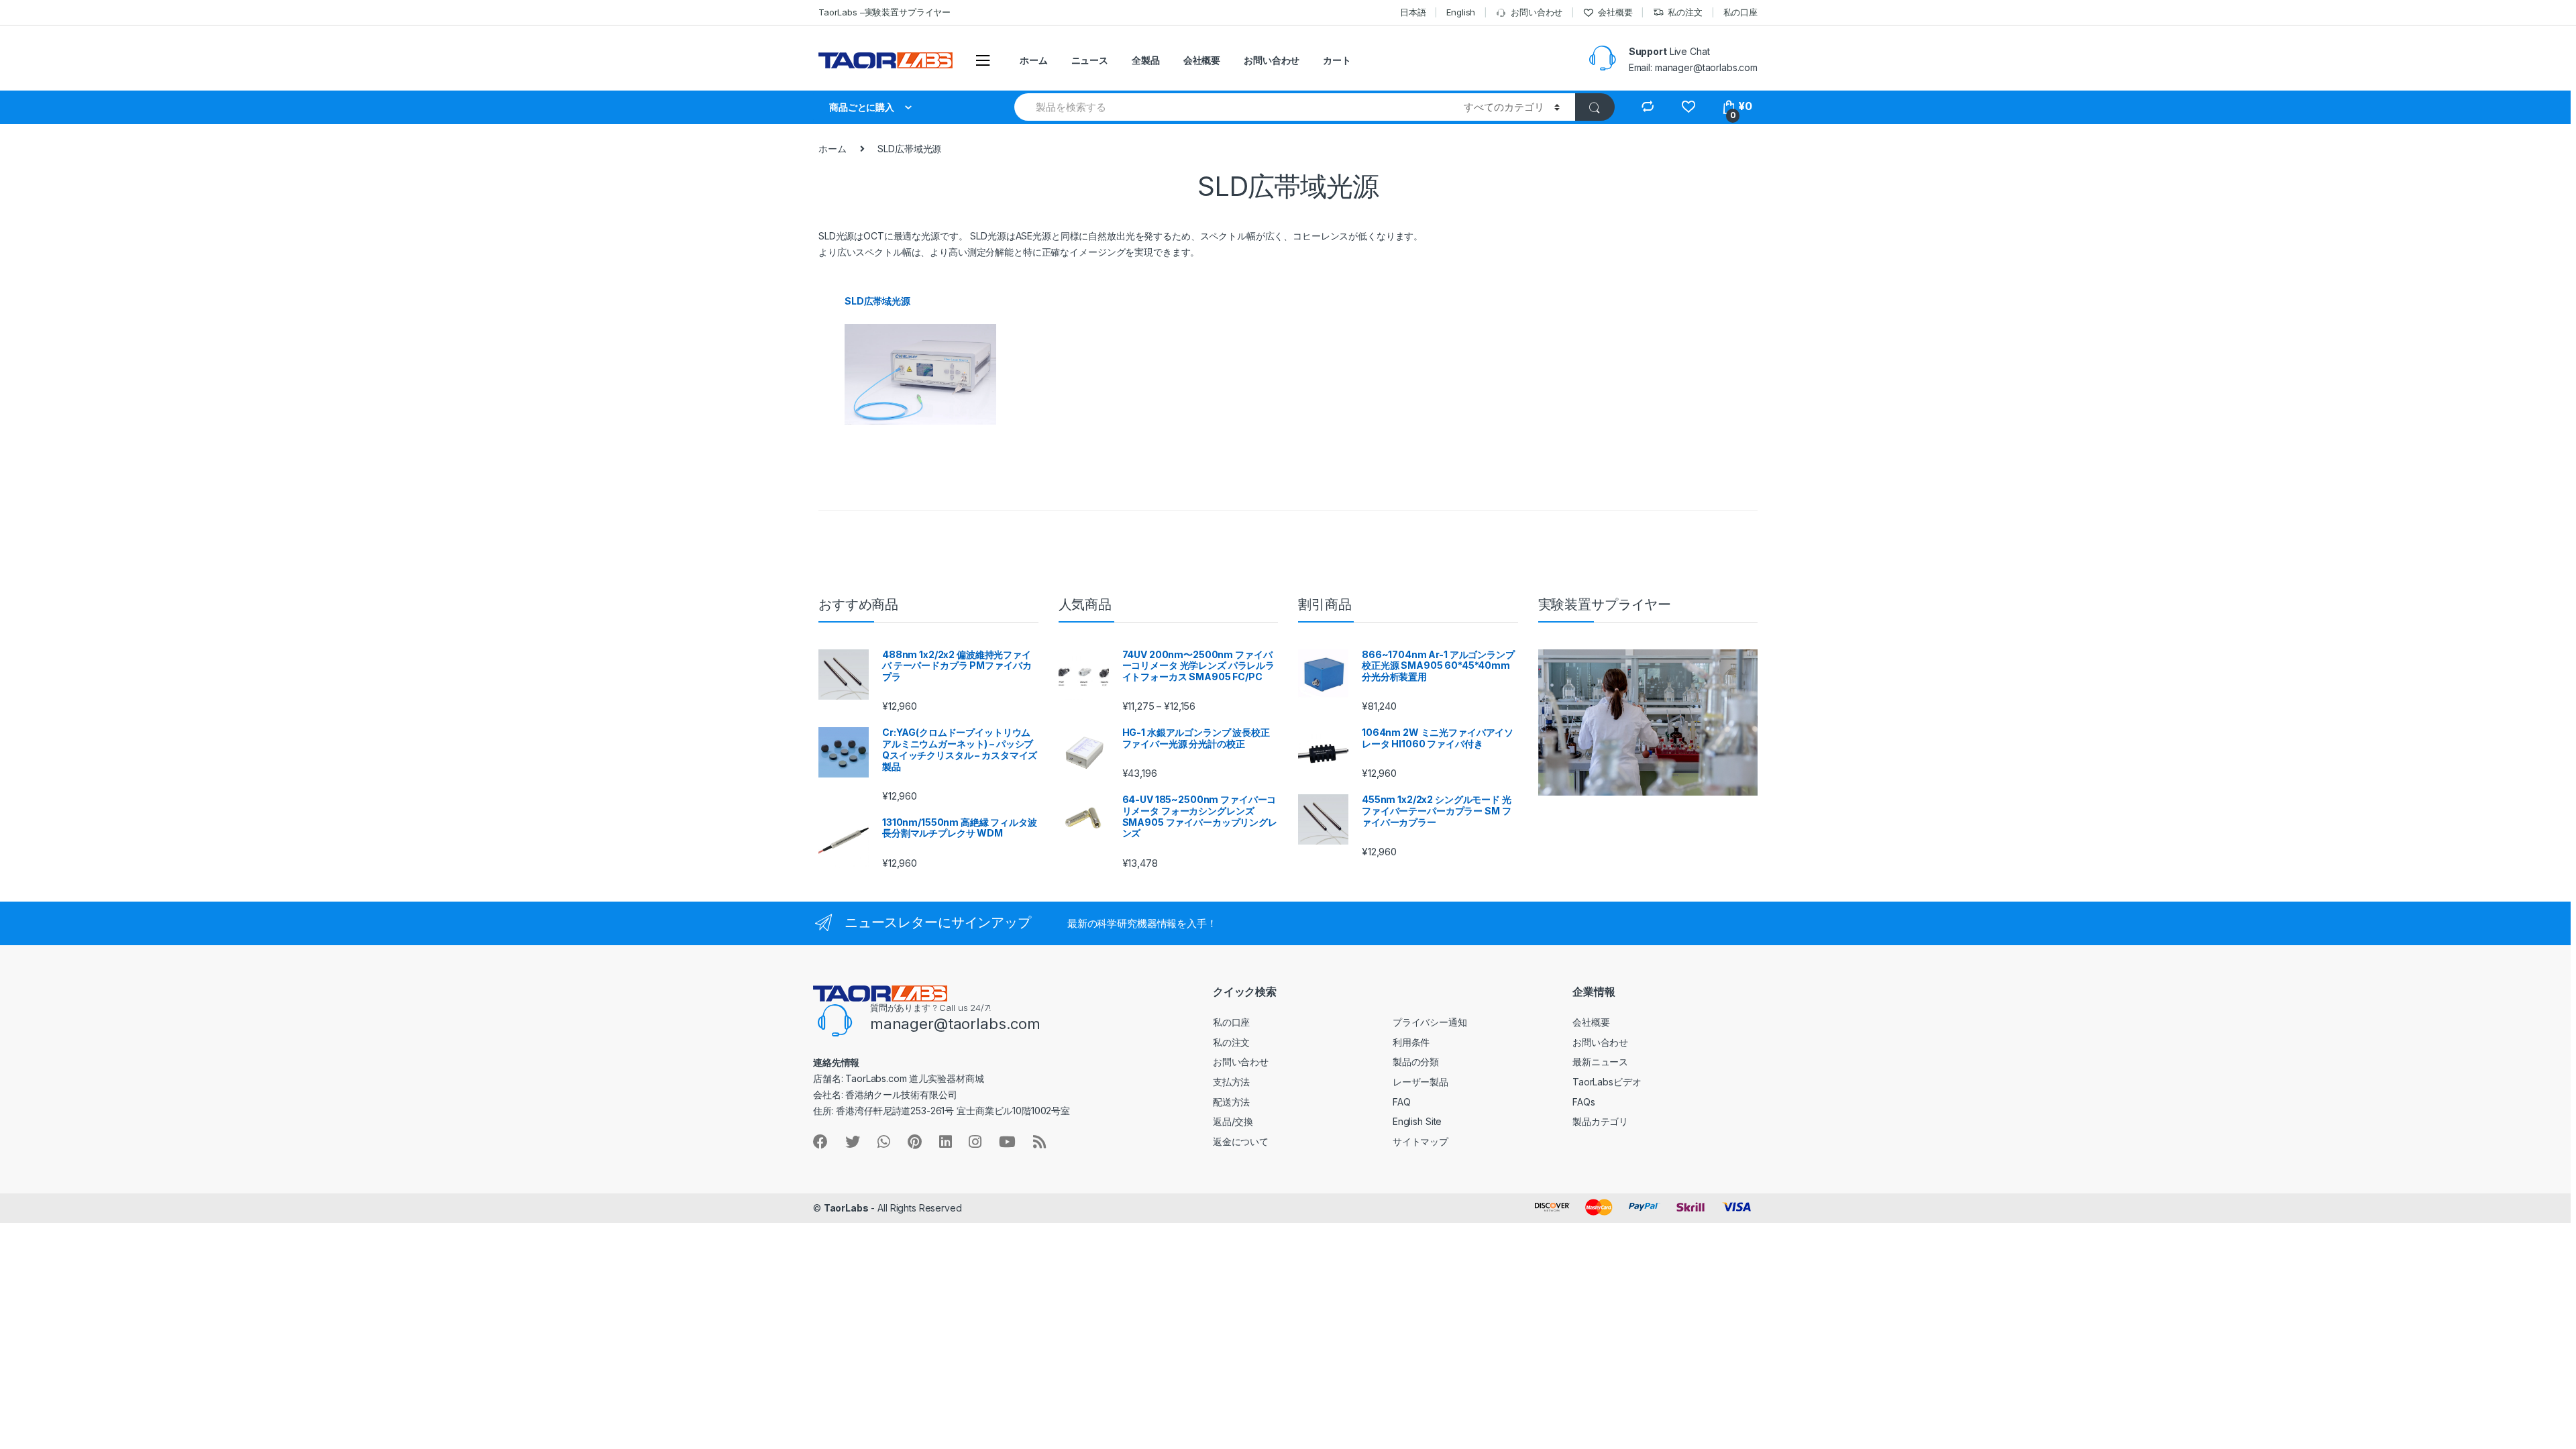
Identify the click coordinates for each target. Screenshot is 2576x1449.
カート (1337, 60)
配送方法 (1231, 1102)
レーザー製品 (1420, 1082)
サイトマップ (1420, 1141)
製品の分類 (1416, 1062)
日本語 (1413, 12)
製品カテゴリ (1600, 1121)
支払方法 (1231, 1082)
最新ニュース (1600, 1062)
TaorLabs (846, 1208)
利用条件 (1411, 1042)
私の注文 (1685, 12)
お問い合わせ (1537, 12)
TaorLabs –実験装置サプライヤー (884, 12)
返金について (1241, 1141)
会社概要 (1615, 12)
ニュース (1090, 60)
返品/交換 (1233, 1121)
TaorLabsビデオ (1607, 1082)
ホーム (1034, 60)
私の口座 (1740, 12)
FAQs (1584, 1102)
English (1461, 12)
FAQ (1402, 1102)
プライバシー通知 (1430, 1022)
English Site (1417, 1121)
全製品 (1146, 60)
